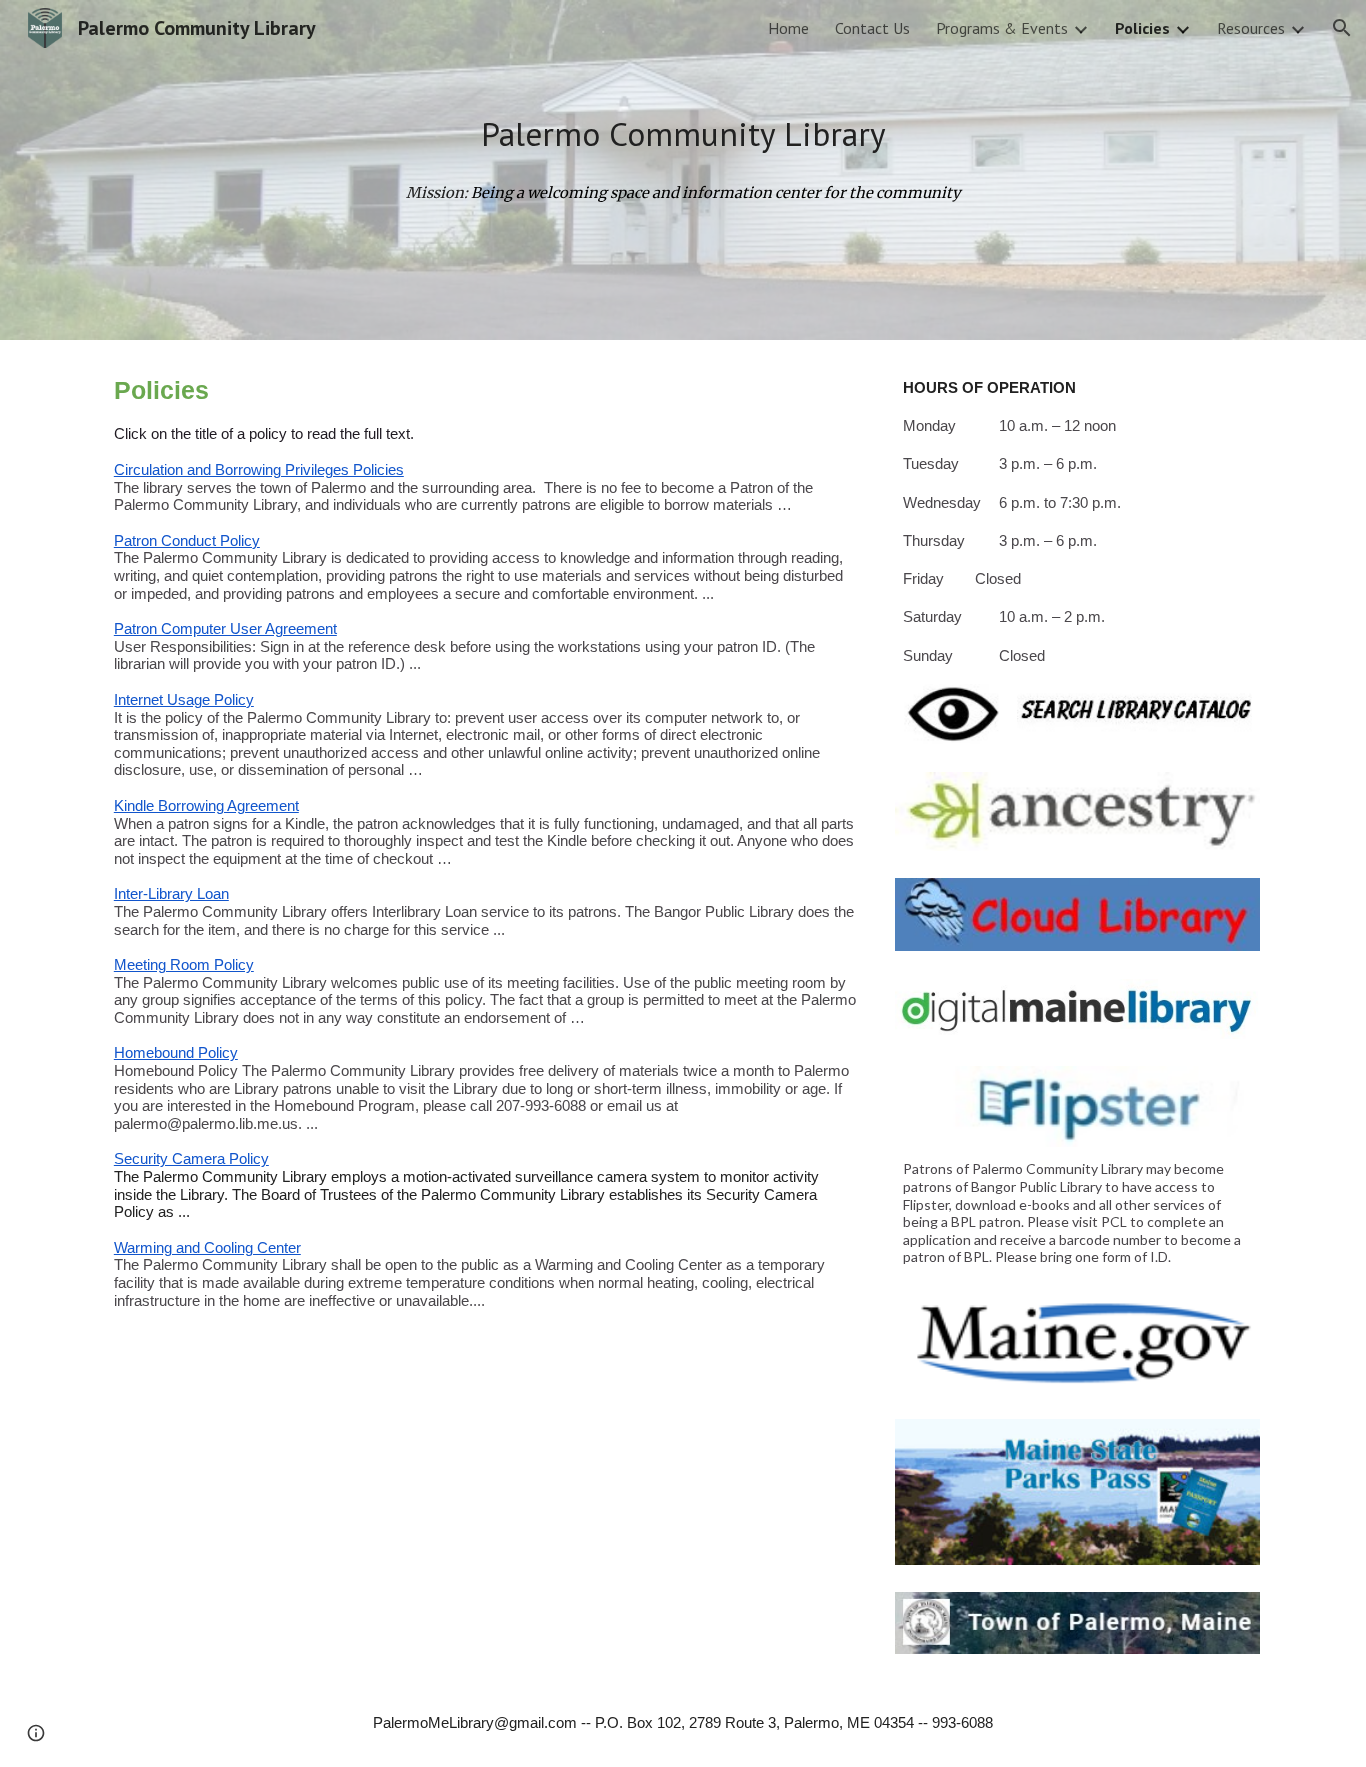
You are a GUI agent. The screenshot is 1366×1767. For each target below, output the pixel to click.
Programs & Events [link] (1002, 28)
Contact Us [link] (872, 28)
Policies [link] (1142, 28)
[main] (683, 134)
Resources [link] (1251, 28)
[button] (1342, 28)
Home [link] (788, 28)
